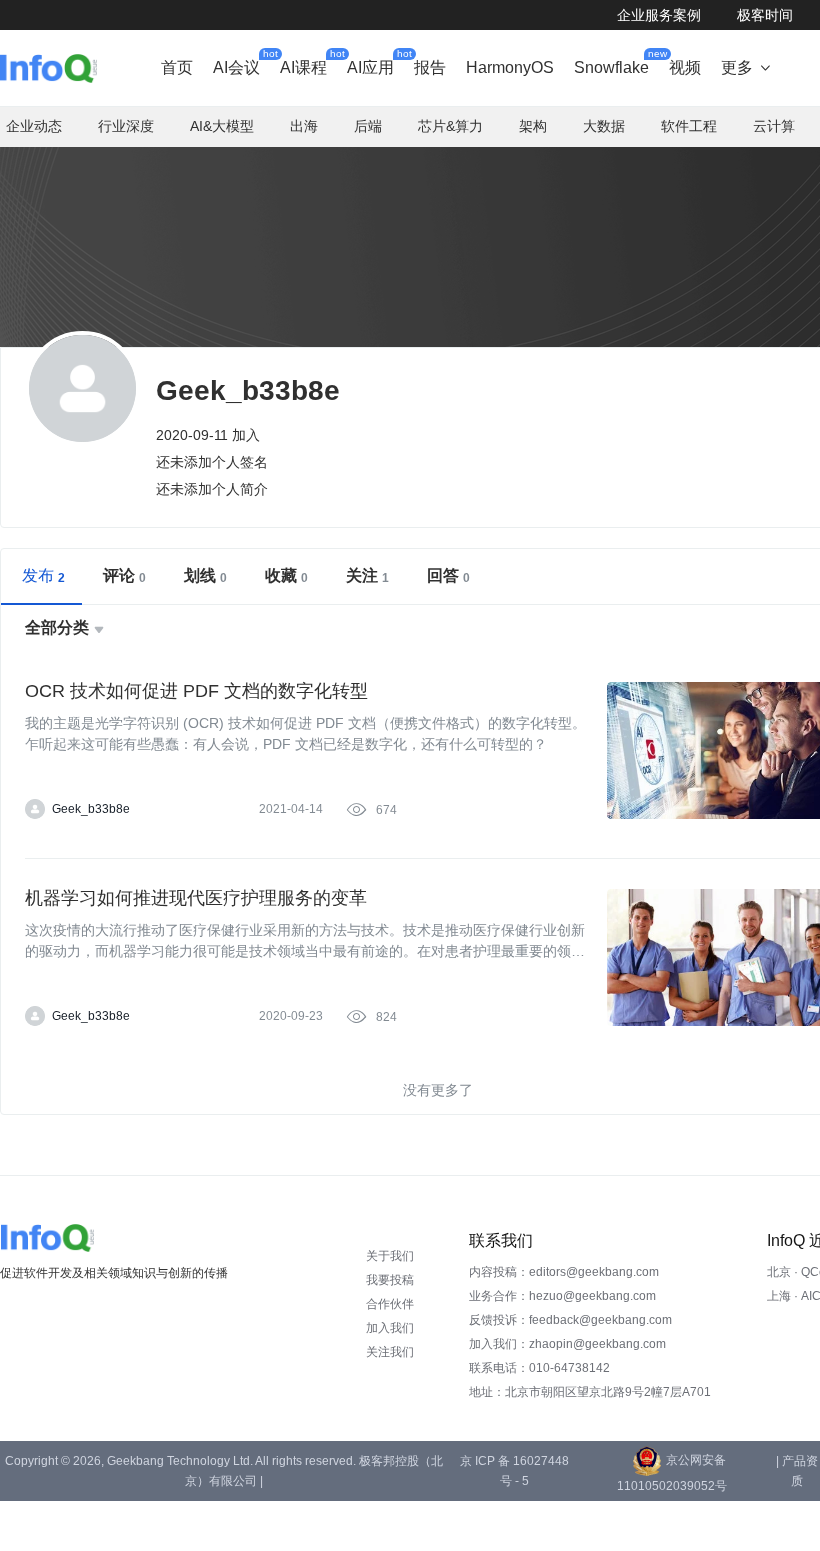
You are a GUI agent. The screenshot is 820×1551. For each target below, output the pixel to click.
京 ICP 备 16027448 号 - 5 (514, 1471)
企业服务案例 (659, 15)
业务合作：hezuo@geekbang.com (562, 1296)
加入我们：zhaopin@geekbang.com (567, 1344)
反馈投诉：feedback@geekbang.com (570, 1320)
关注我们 (390, 1352)
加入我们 (390, 1328)
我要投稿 (390, 1280)
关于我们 (390, 1256)
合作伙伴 (390, 1304)
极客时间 (765, 15)
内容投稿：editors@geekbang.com (564, 1272)
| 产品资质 (797, 1471)
